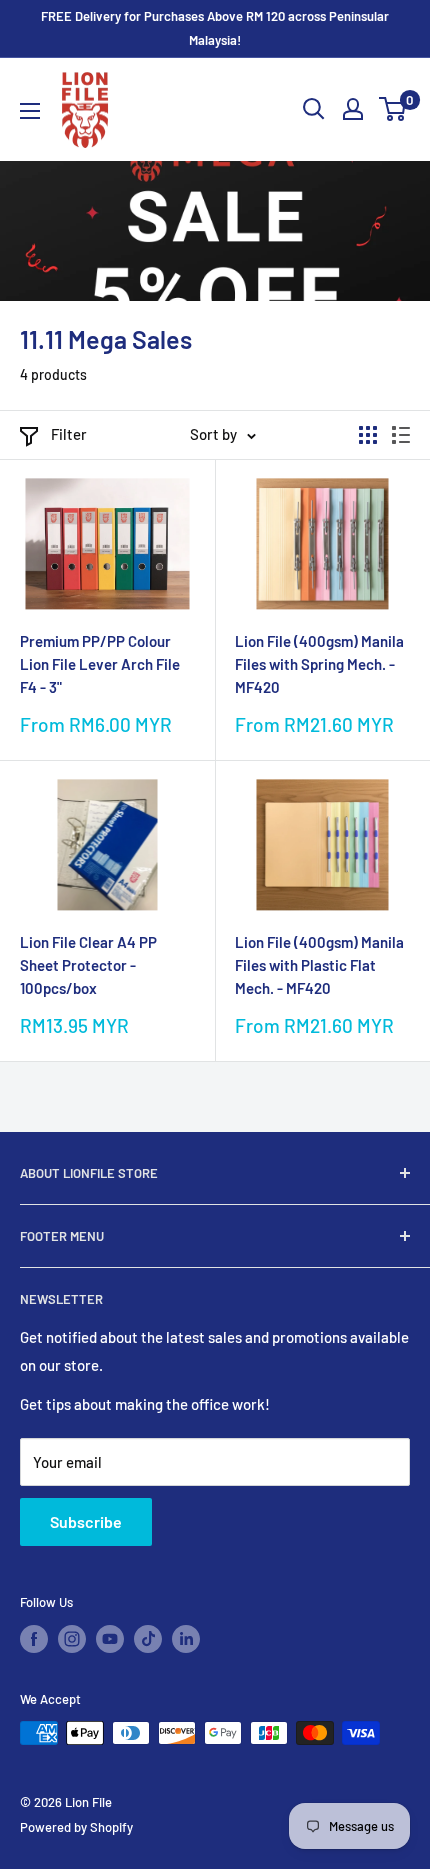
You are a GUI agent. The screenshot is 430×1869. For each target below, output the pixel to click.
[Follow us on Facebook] (34, 1639)
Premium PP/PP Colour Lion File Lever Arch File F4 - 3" (100, 664)
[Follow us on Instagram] (72, 1639)
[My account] (353, 109)
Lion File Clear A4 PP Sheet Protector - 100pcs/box (88, 965)
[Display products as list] (401, 435)
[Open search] (314, 109)
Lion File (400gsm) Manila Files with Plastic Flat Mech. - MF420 (319, 965)
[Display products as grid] (368, 435)
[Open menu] (30, 111)
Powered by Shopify (76, 1827)
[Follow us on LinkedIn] (186, 1639)
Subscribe (86, 1521)
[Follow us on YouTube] (110, 1639)
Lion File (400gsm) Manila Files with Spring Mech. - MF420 (319, 664)
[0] (393, 109)
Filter (69, 434)
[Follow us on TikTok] (148, 1639)
